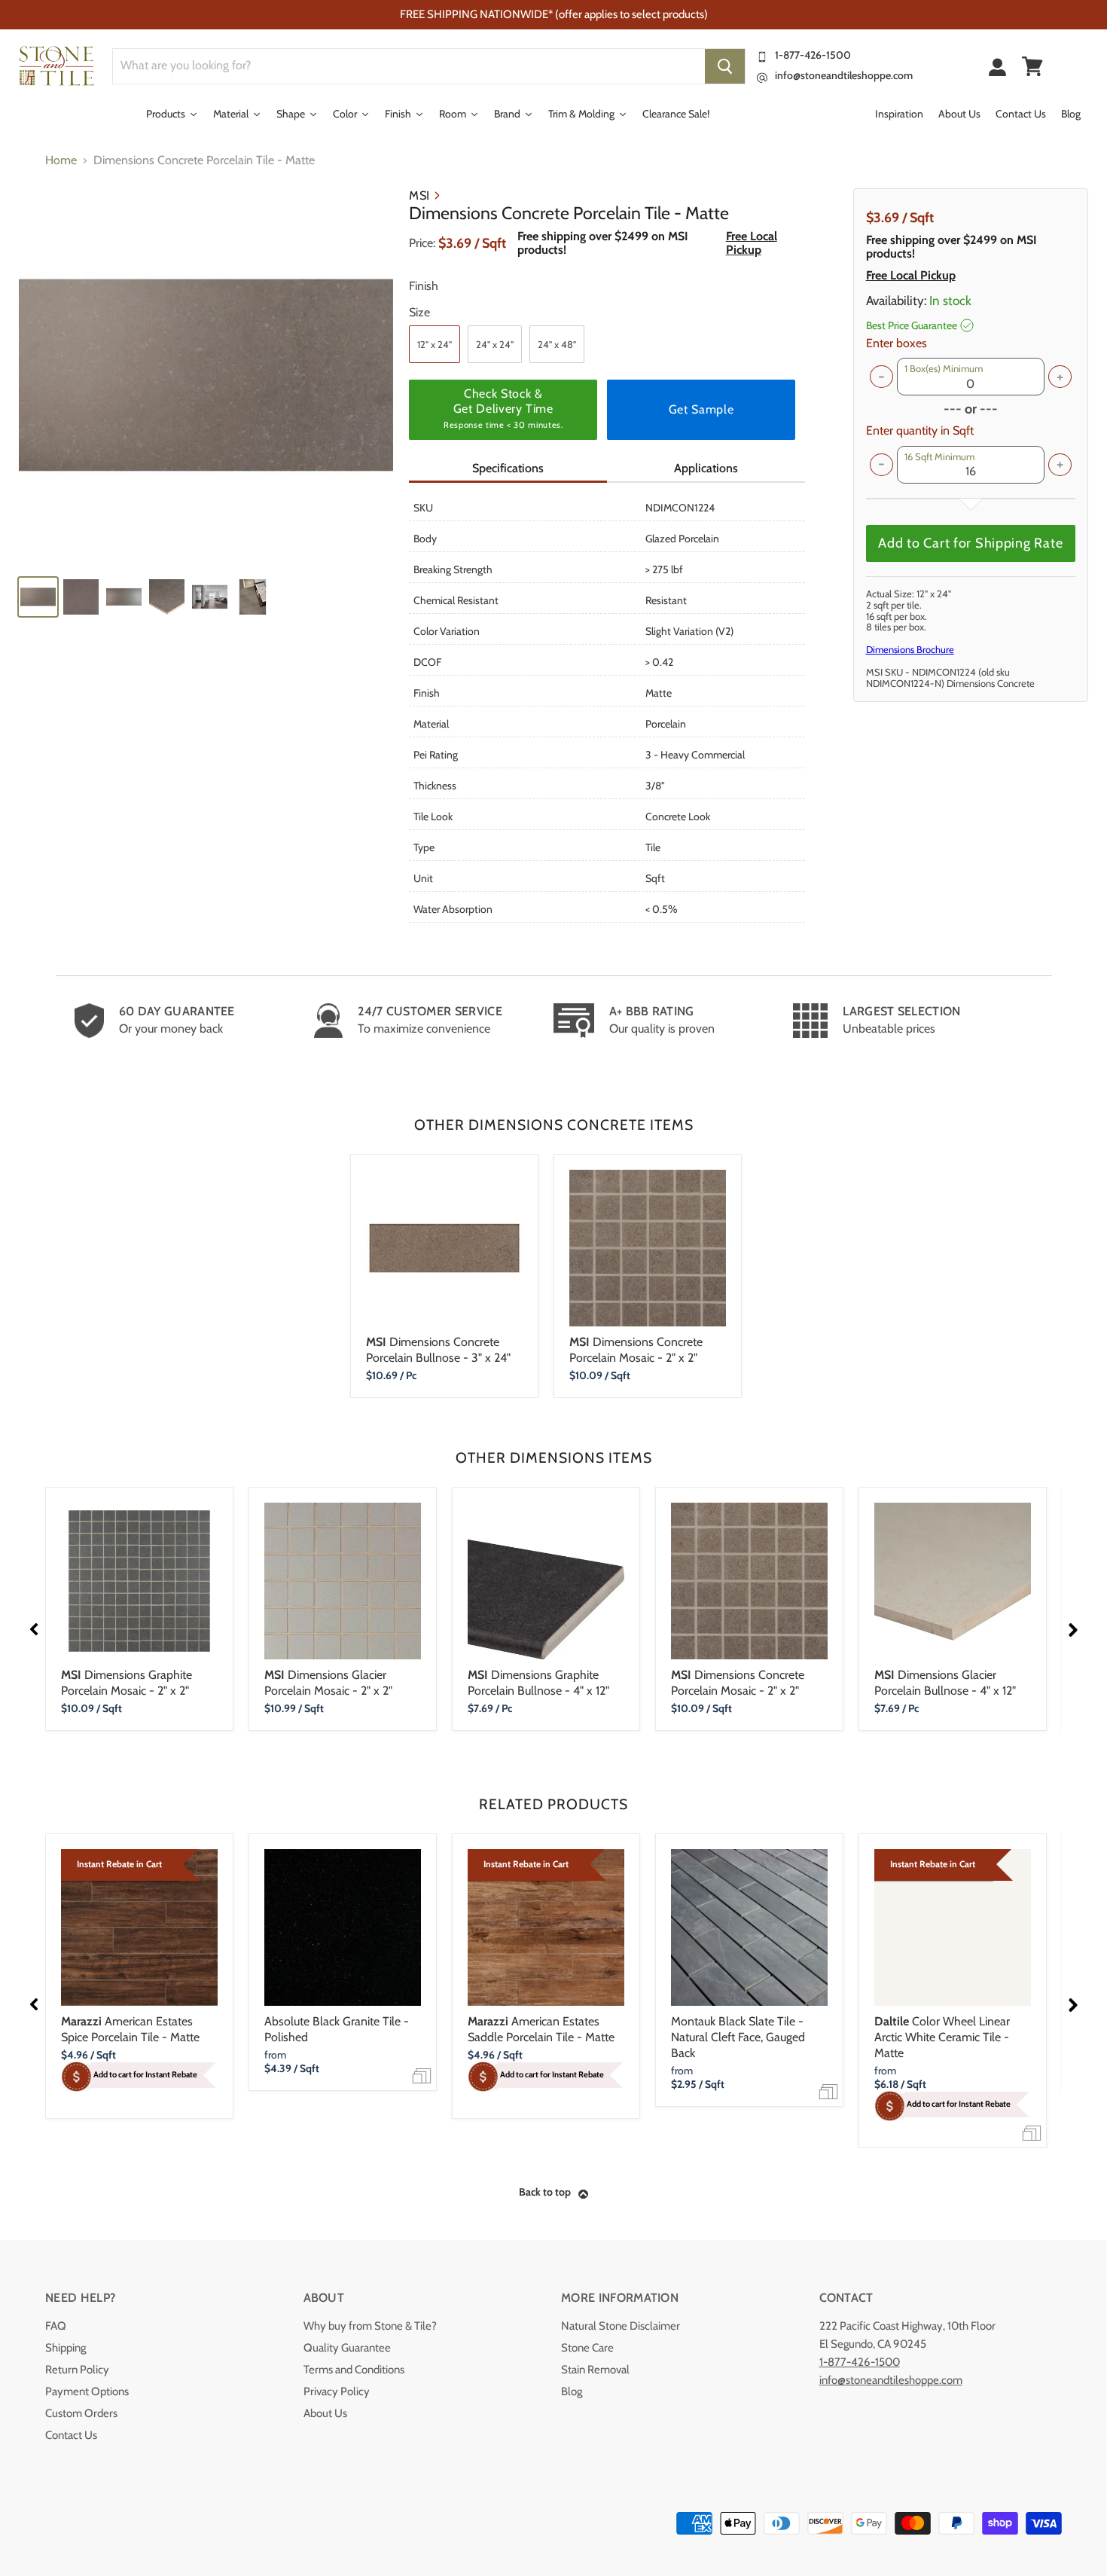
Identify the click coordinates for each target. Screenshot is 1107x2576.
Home (61, 160)
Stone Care (587, 2348)
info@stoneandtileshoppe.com (844, 75)
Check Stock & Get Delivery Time (503, 408)
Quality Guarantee (347, 2348)
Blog (572, 2391)
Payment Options (87, 2391)
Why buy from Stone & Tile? (370, 2326)
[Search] (725, 66)
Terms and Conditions (354, 2370)
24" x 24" (495, 344)
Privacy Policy (337, 2391)
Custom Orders (81, 2413)
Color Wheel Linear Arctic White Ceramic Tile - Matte (942, 2037)
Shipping (66, 2348)
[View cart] (1032, 66)
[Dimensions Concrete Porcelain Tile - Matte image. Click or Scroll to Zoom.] (206, 375)
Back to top (545, 2192)
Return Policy (77, 2370)
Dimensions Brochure (910, 649)
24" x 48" (557, 344)
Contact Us (71, 2435)
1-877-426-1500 (813, 55)
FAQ (56, 2326)
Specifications (508, 468)
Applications (706, 468)
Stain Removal (595, 2370)
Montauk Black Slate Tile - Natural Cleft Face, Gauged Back (738, 2037)
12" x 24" (435, 344)
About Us (325, 2413)
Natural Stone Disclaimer (621, 2326)
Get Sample (701, 409)
